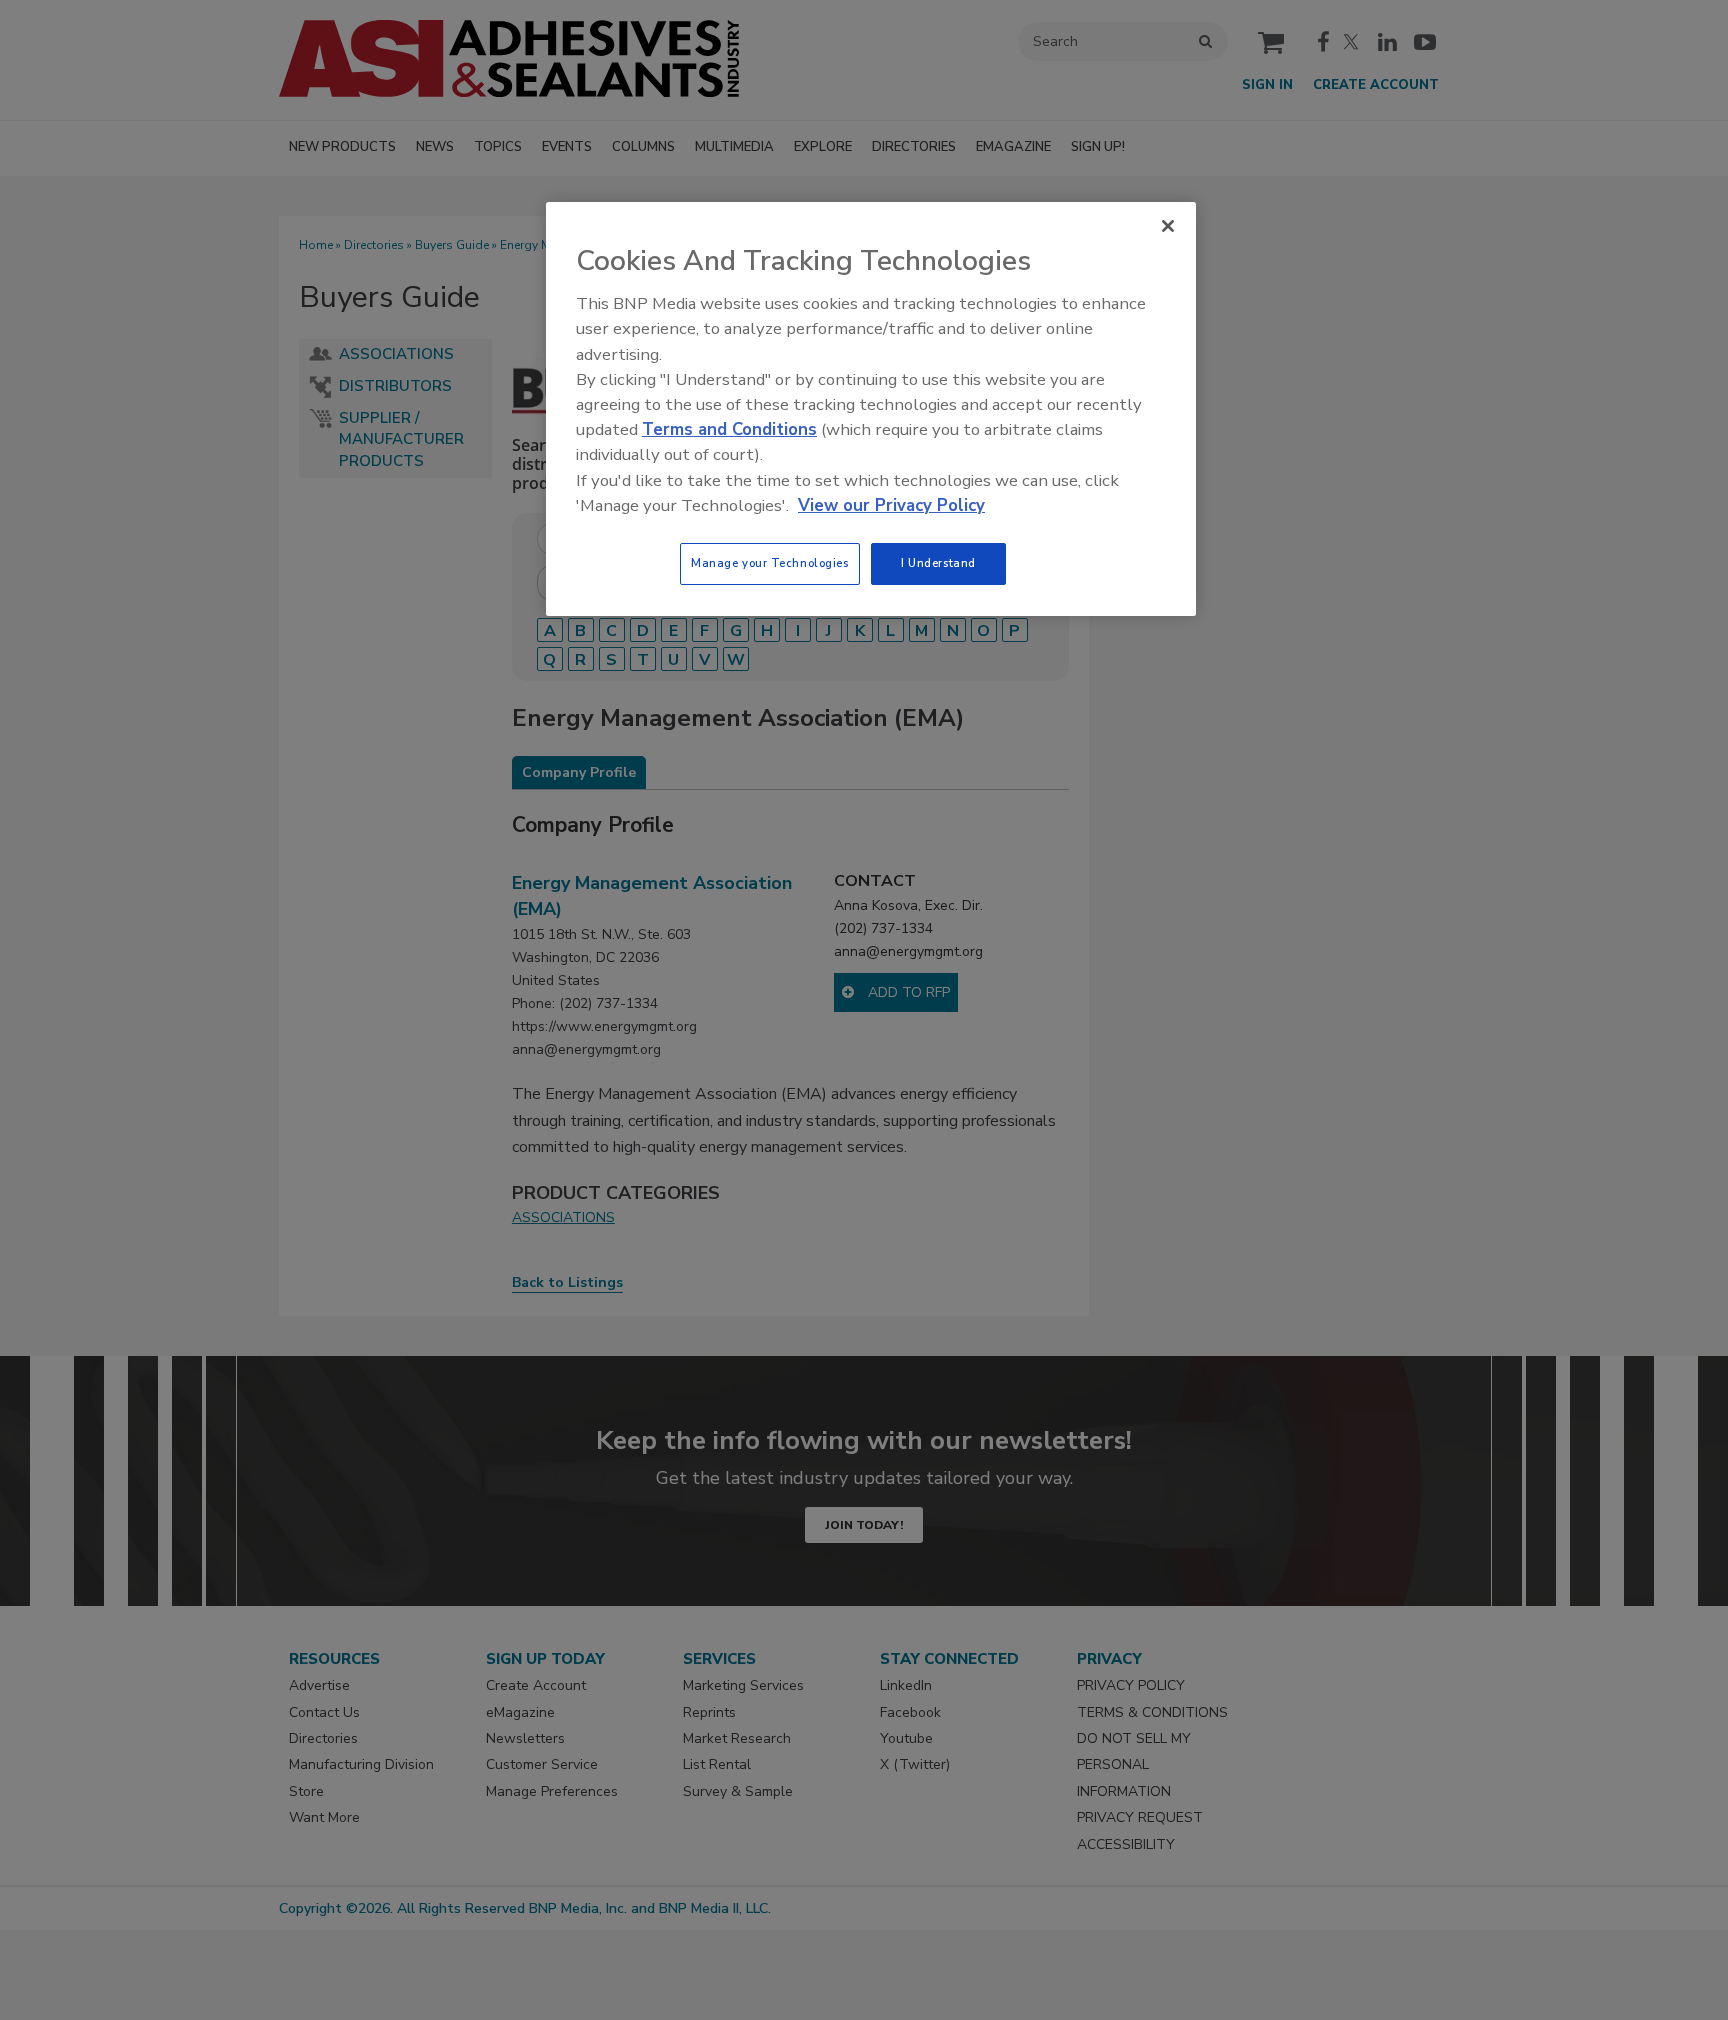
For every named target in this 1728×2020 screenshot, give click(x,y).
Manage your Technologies (770, 563)
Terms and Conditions (729, 429)
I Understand (938, 563)
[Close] (1168, 226)
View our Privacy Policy (891, 505)
